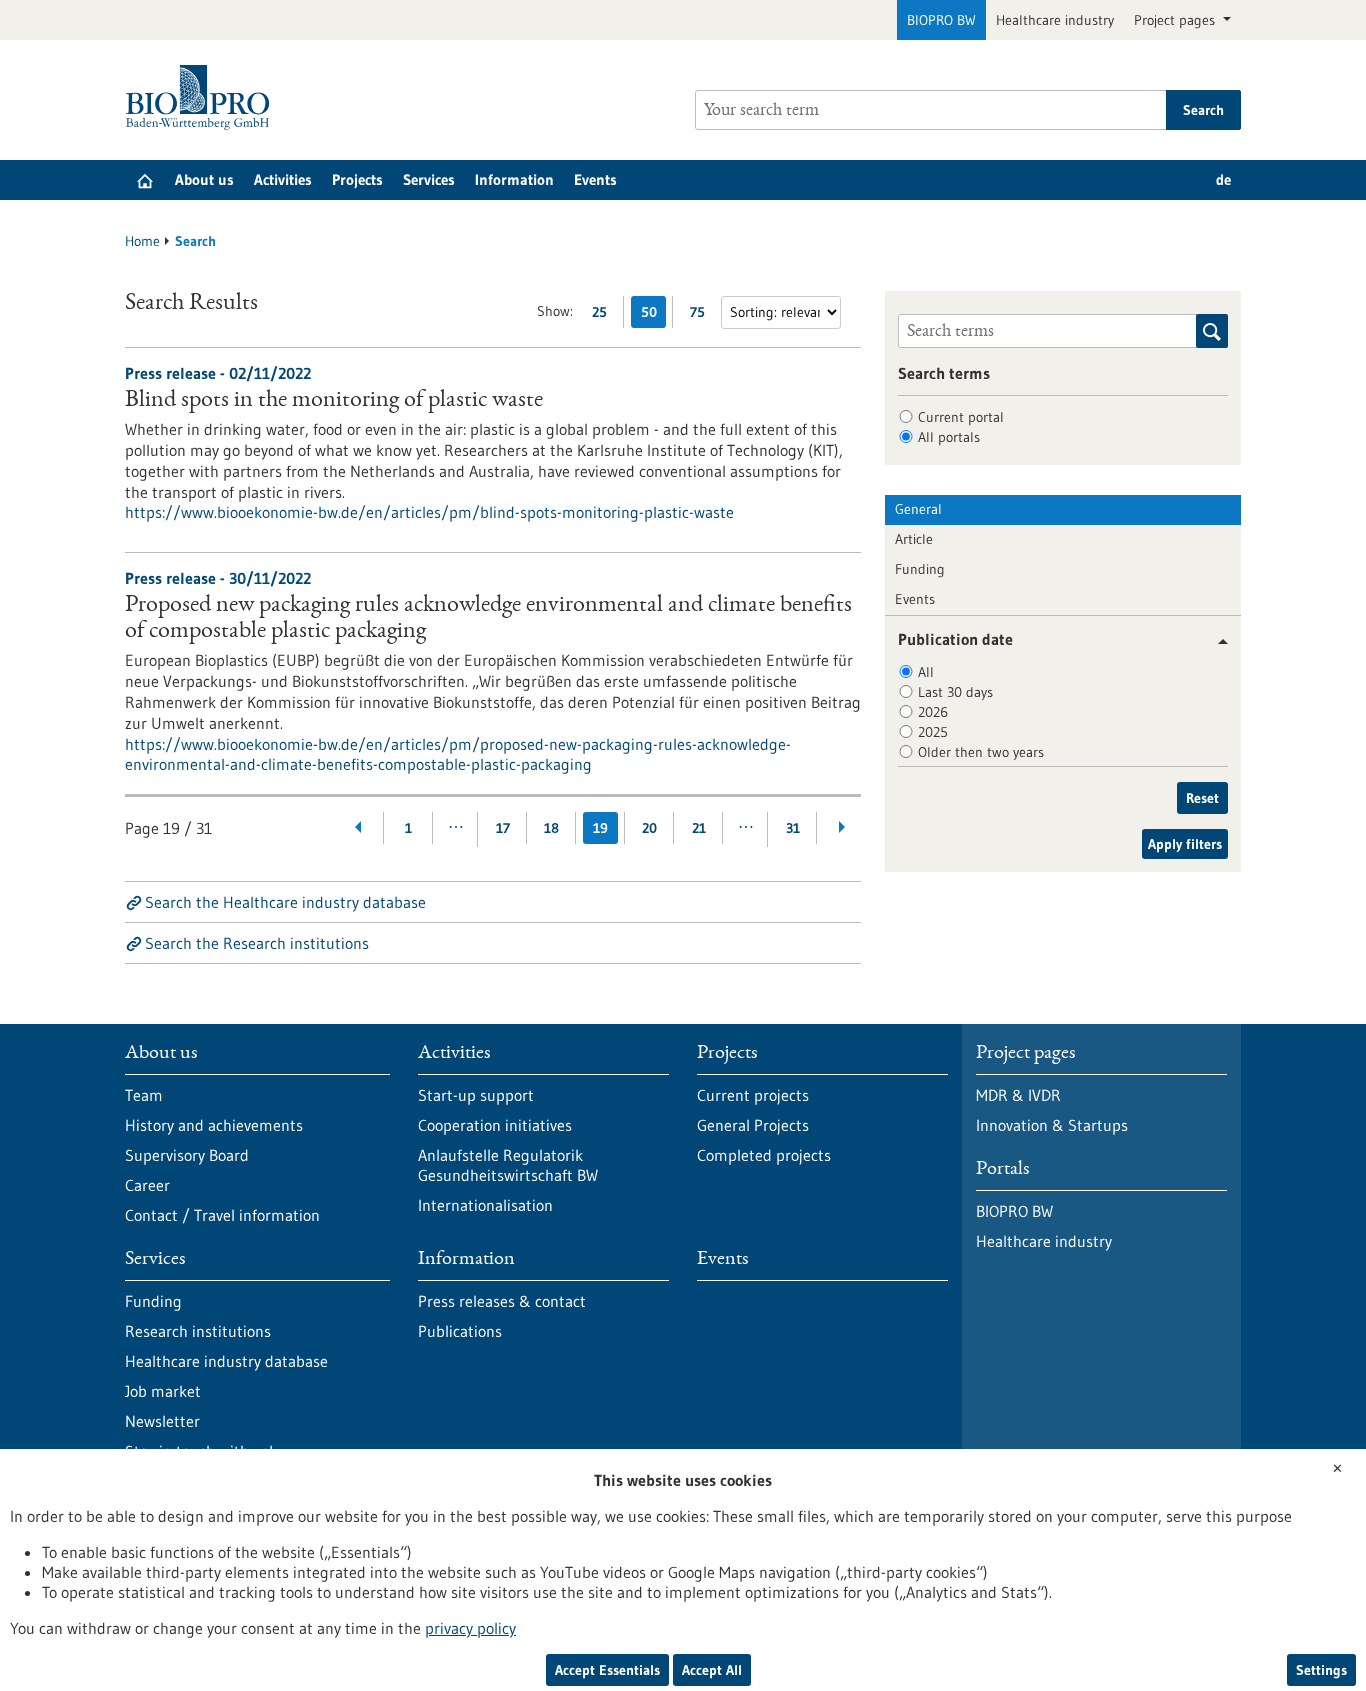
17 (503, 828)
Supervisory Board (187, 1155)
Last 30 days (955, 692)
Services (429, 179)
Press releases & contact (502, 1301)
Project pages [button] (1176, 20)
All (926, 672)
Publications (460, 1331)
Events (595, 179)
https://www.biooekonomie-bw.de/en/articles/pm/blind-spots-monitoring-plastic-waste (429, 512)
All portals (949, 437)
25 (604, 315)
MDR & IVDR (1018, 1095)
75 (702, 315)
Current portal (961, 417)
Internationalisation (485, 1205)
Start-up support (476, 1095)
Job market (163, 1391)
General (918, 509)
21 (699, 828)
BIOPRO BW (941, 20)
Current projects (753, 1095)
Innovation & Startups (1052, 1125)
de (1223, 179)
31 (793, 828)
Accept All (712, 1670)
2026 (933, 712)
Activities (283, 179)
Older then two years (981, 752)
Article (914, 539)
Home (142, 241)
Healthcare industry (1055, 20)
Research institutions (198, 1331)
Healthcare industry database (226, 1361)
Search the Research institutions (257, 943)
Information (514, 179)
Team (144, 1095)
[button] (1215, 641)
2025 (933, 732)
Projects (357, 179)
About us (204, 179)
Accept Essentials (607, 1670)
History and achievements (214, 1125)
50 (653, 315)
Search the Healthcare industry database (285, 902)
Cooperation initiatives (495, 1125)
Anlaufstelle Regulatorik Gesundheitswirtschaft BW (508, 1165)
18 (551, 828)
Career (147, 1185)
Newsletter (162, 1421)
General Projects (753, 1125)
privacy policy (470, 1628)
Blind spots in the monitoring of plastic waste (334, 401)
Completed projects (764, 1155)
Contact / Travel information (222, 1215)
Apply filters (1185, 844)
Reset (1202, 798)
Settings (1321, 1670)
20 (649, 828)
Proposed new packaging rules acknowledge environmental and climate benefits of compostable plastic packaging (488, 619)
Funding (920, 569)
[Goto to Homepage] (202, 97)
